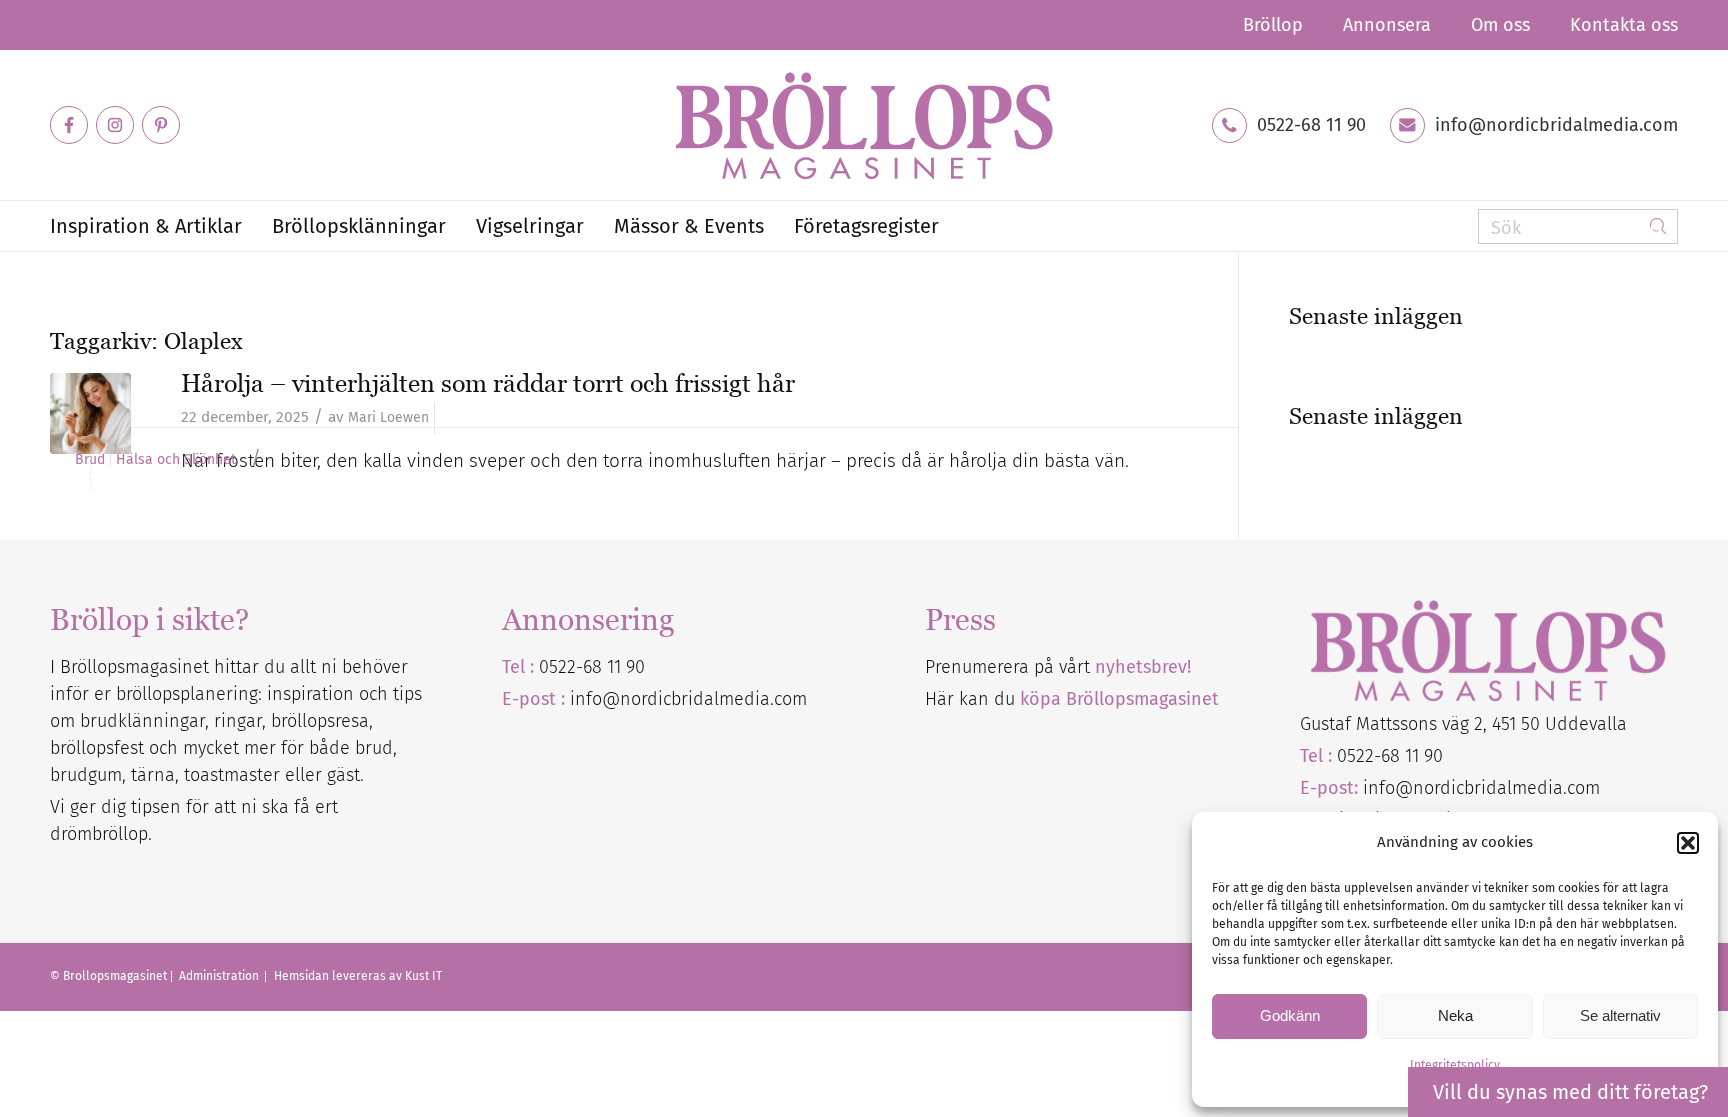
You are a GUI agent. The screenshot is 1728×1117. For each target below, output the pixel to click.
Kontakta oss (1624, 25)
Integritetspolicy (1455, 1065)
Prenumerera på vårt (1058, 667)
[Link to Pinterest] (161, 125)
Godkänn (1290, 1015)
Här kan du (1072, 699)
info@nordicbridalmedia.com (1556, 125)
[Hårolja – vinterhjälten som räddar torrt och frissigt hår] (90, 413)
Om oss (1500, 25)
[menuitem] (1273, 25)
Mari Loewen (388, 417)
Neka (1455, 1015)
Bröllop (1273, 25)
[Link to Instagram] (115, 125)
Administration (220, 976)
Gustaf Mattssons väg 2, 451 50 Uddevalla (1463, 724)
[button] (1688, 843)
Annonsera (1387, 25)
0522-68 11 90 (1311, 125)
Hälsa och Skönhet (176, 460)
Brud (90, 460)
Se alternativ (1620, 1015)
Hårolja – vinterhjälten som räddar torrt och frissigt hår (488, 383)
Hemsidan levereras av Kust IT (358, 976)
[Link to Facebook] (69, 125)
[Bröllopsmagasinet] (864, 125)
